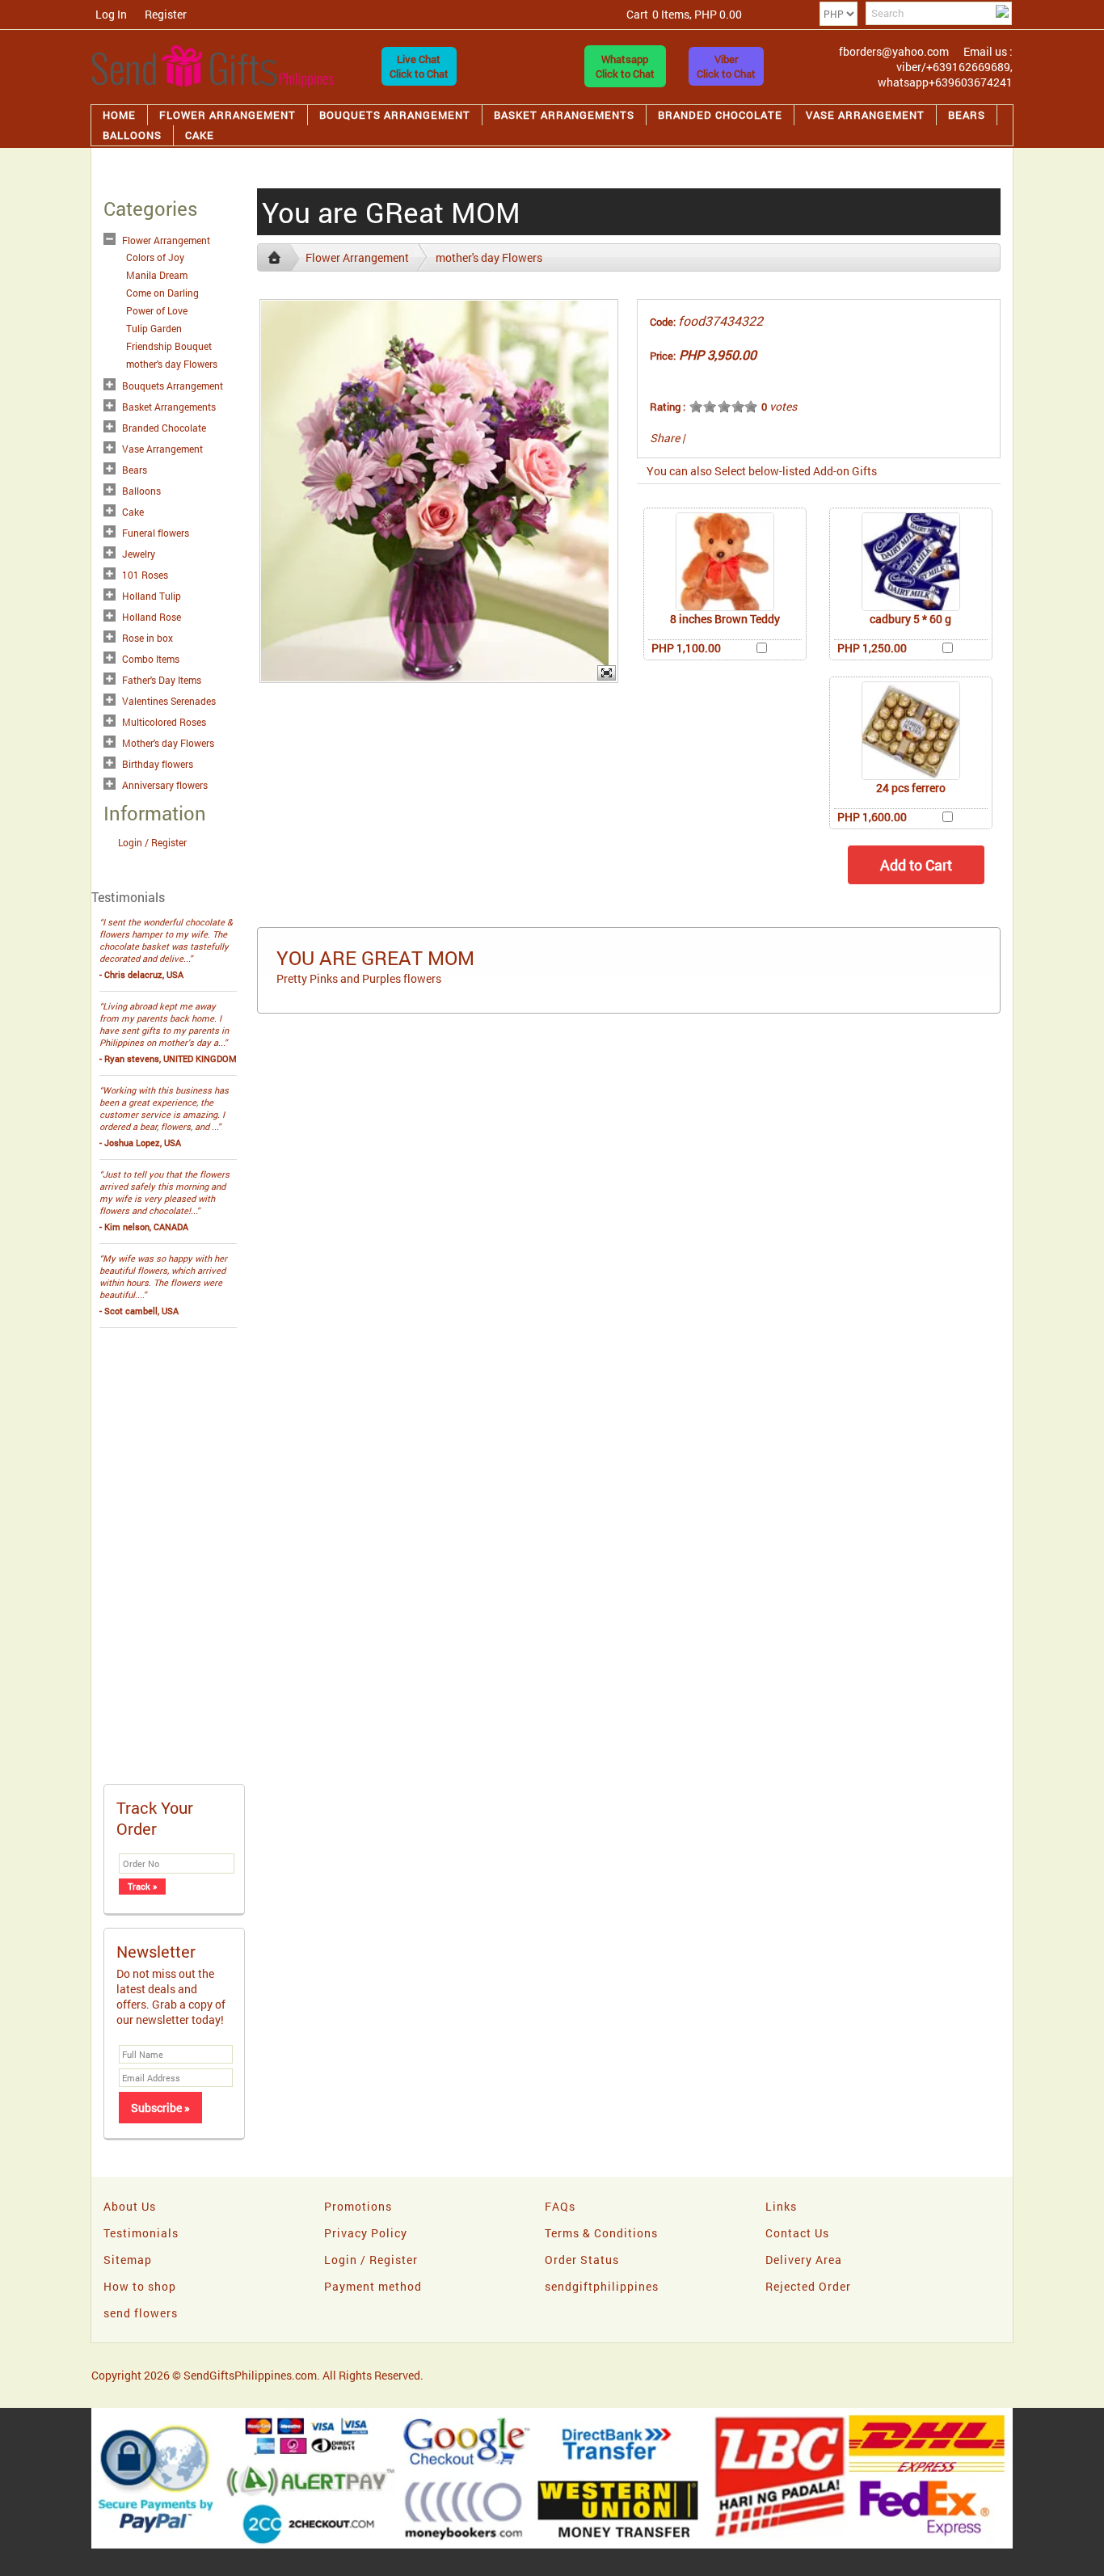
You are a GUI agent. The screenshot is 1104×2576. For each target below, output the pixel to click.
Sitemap (128, 2260)
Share (665, 438)
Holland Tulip (152, 596)
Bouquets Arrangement (395, 115)
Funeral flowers (156, 533)
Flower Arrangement (228, 115)
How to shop (140, 2286)
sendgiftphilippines (602, 2286)
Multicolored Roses (164, 722)
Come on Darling (162, 293)
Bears (967, 115)
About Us (130, 2206)
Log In (111, 14)
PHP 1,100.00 (686, 648)
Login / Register (152, 842)
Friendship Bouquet (169, 346)
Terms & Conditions (601, 2233)
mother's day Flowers (172, 364)
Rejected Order (808, 2286)
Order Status (582, 2260)
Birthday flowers (158, 764)
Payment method (373, 2286)
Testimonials (141, 2233)
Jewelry (139, 554)
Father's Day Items (162, 680)
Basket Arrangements (564, 115)
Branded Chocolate (720, 115)
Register (166, 14)
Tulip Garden (154, 328)
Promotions (358, 2206)
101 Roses (145, 575)
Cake (200, 135)
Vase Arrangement (865, 115)
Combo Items (151, 659)
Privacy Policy (366, 2233)
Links (781, 2206)
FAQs (560, 2206)
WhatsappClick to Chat (625, 66)
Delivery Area (804, 2260)
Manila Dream (157, 275)
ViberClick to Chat (726, 66)
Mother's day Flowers (168, 743)
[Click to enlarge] (725, 562)
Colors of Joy (155, 257)
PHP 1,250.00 (872, 648)
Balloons (132, 135)
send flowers (141, 2313)
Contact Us (797, 2233)
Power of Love (157, 310)
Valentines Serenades (169, 701)
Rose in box (147, 638)
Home (119, 115)
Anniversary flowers (165, 785)
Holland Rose (152, 617)
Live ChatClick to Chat (419, 66)
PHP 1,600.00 (872, 817)
